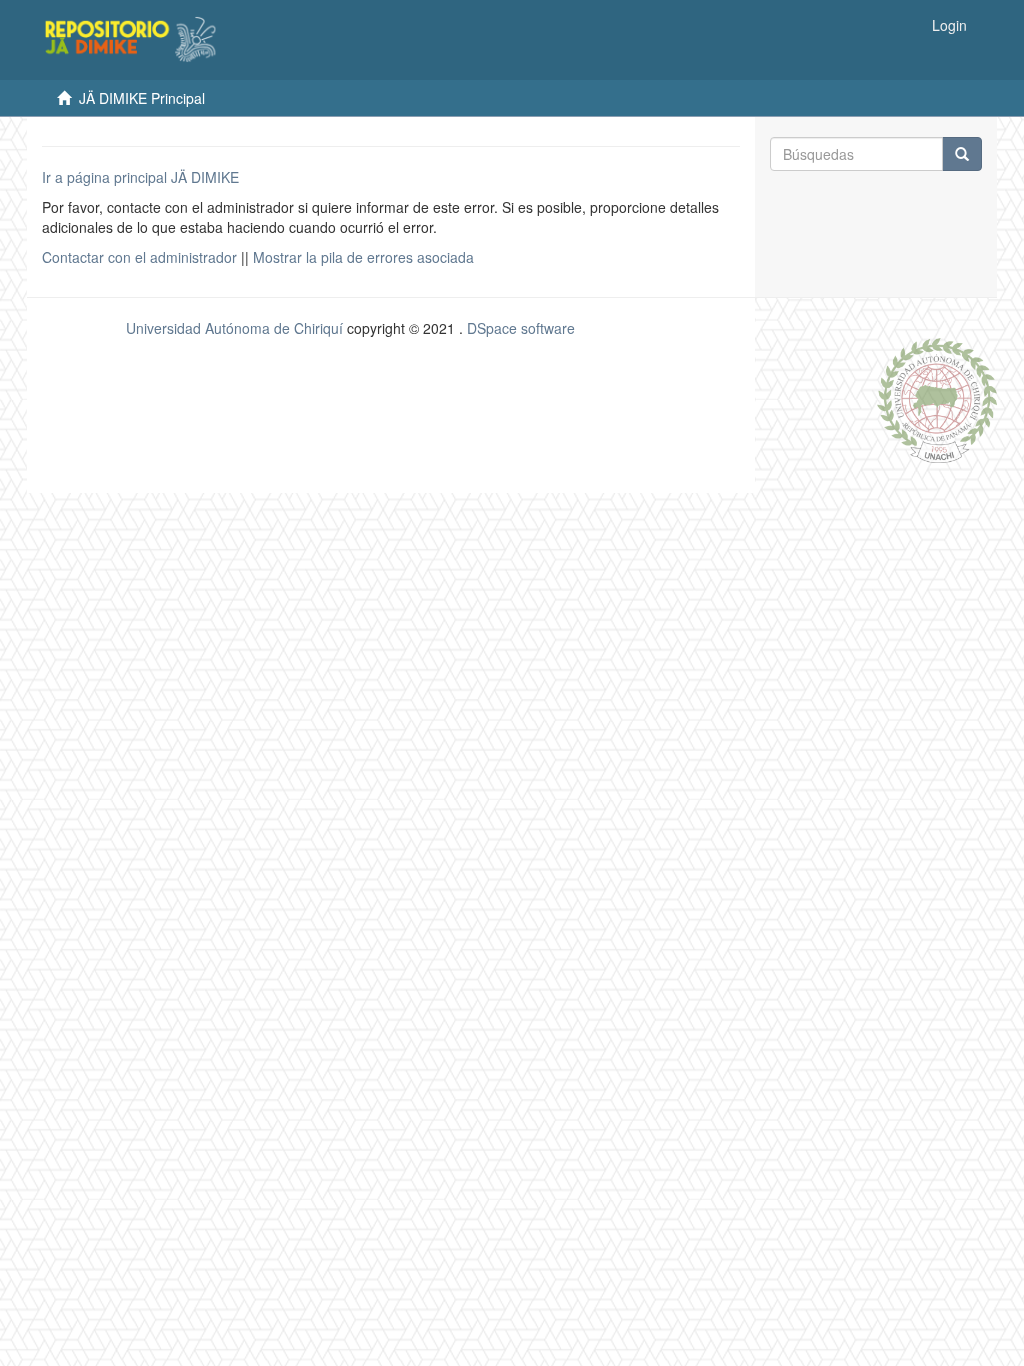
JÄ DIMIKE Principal (142, 98)
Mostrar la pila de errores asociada (363, 257)
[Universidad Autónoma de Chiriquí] (937, 398)
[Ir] (962, 154)
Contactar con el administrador (139, 257)
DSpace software (521, 328)
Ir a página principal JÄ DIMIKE (140, 177)
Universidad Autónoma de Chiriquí (234, 328)
